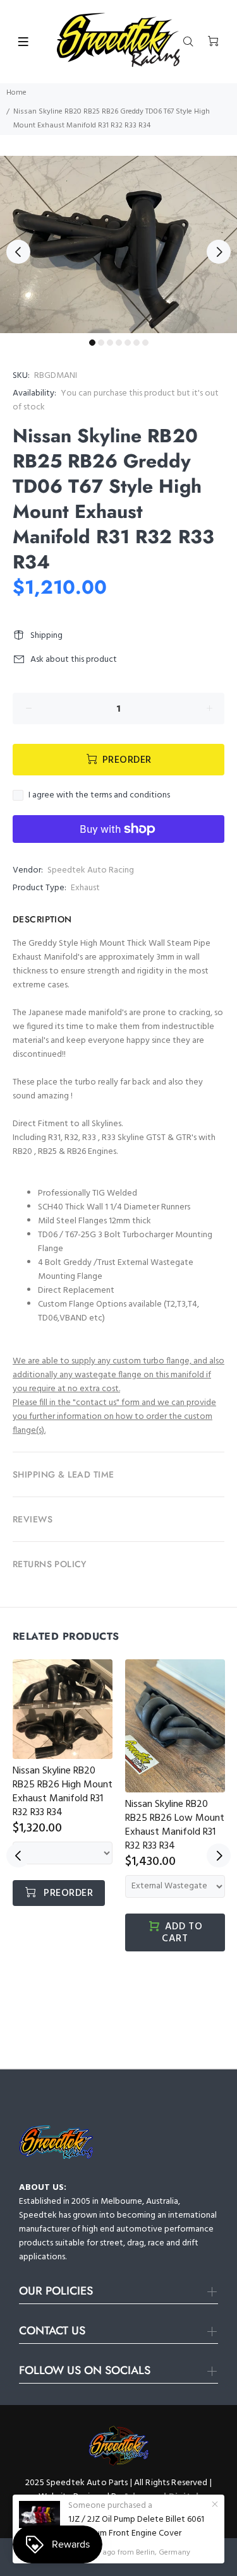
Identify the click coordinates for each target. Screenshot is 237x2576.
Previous (18, 252)
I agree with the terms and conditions (99, 796)
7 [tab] (145, 343)
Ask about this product (74, 660)
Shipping (46, 636)
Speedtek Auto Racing (91, 870)
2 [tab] (101, 343)
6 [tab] (137, 343)
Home (16, 93)
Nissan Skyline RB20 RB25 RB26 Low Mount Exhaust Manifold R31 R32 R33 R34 (175, 1825)
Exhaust (85, 888)
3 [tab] (110, 343)
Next (219, 252)
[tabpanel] (118, 244)
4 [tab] (119, 343)
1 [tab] (92, 343)
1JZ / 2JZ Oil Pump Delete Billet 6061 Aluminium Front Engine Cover (136, 2527)
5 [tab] (128, 343)
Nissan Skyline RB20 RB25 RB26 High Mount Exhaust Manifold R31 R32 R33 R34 (63, 1792)
